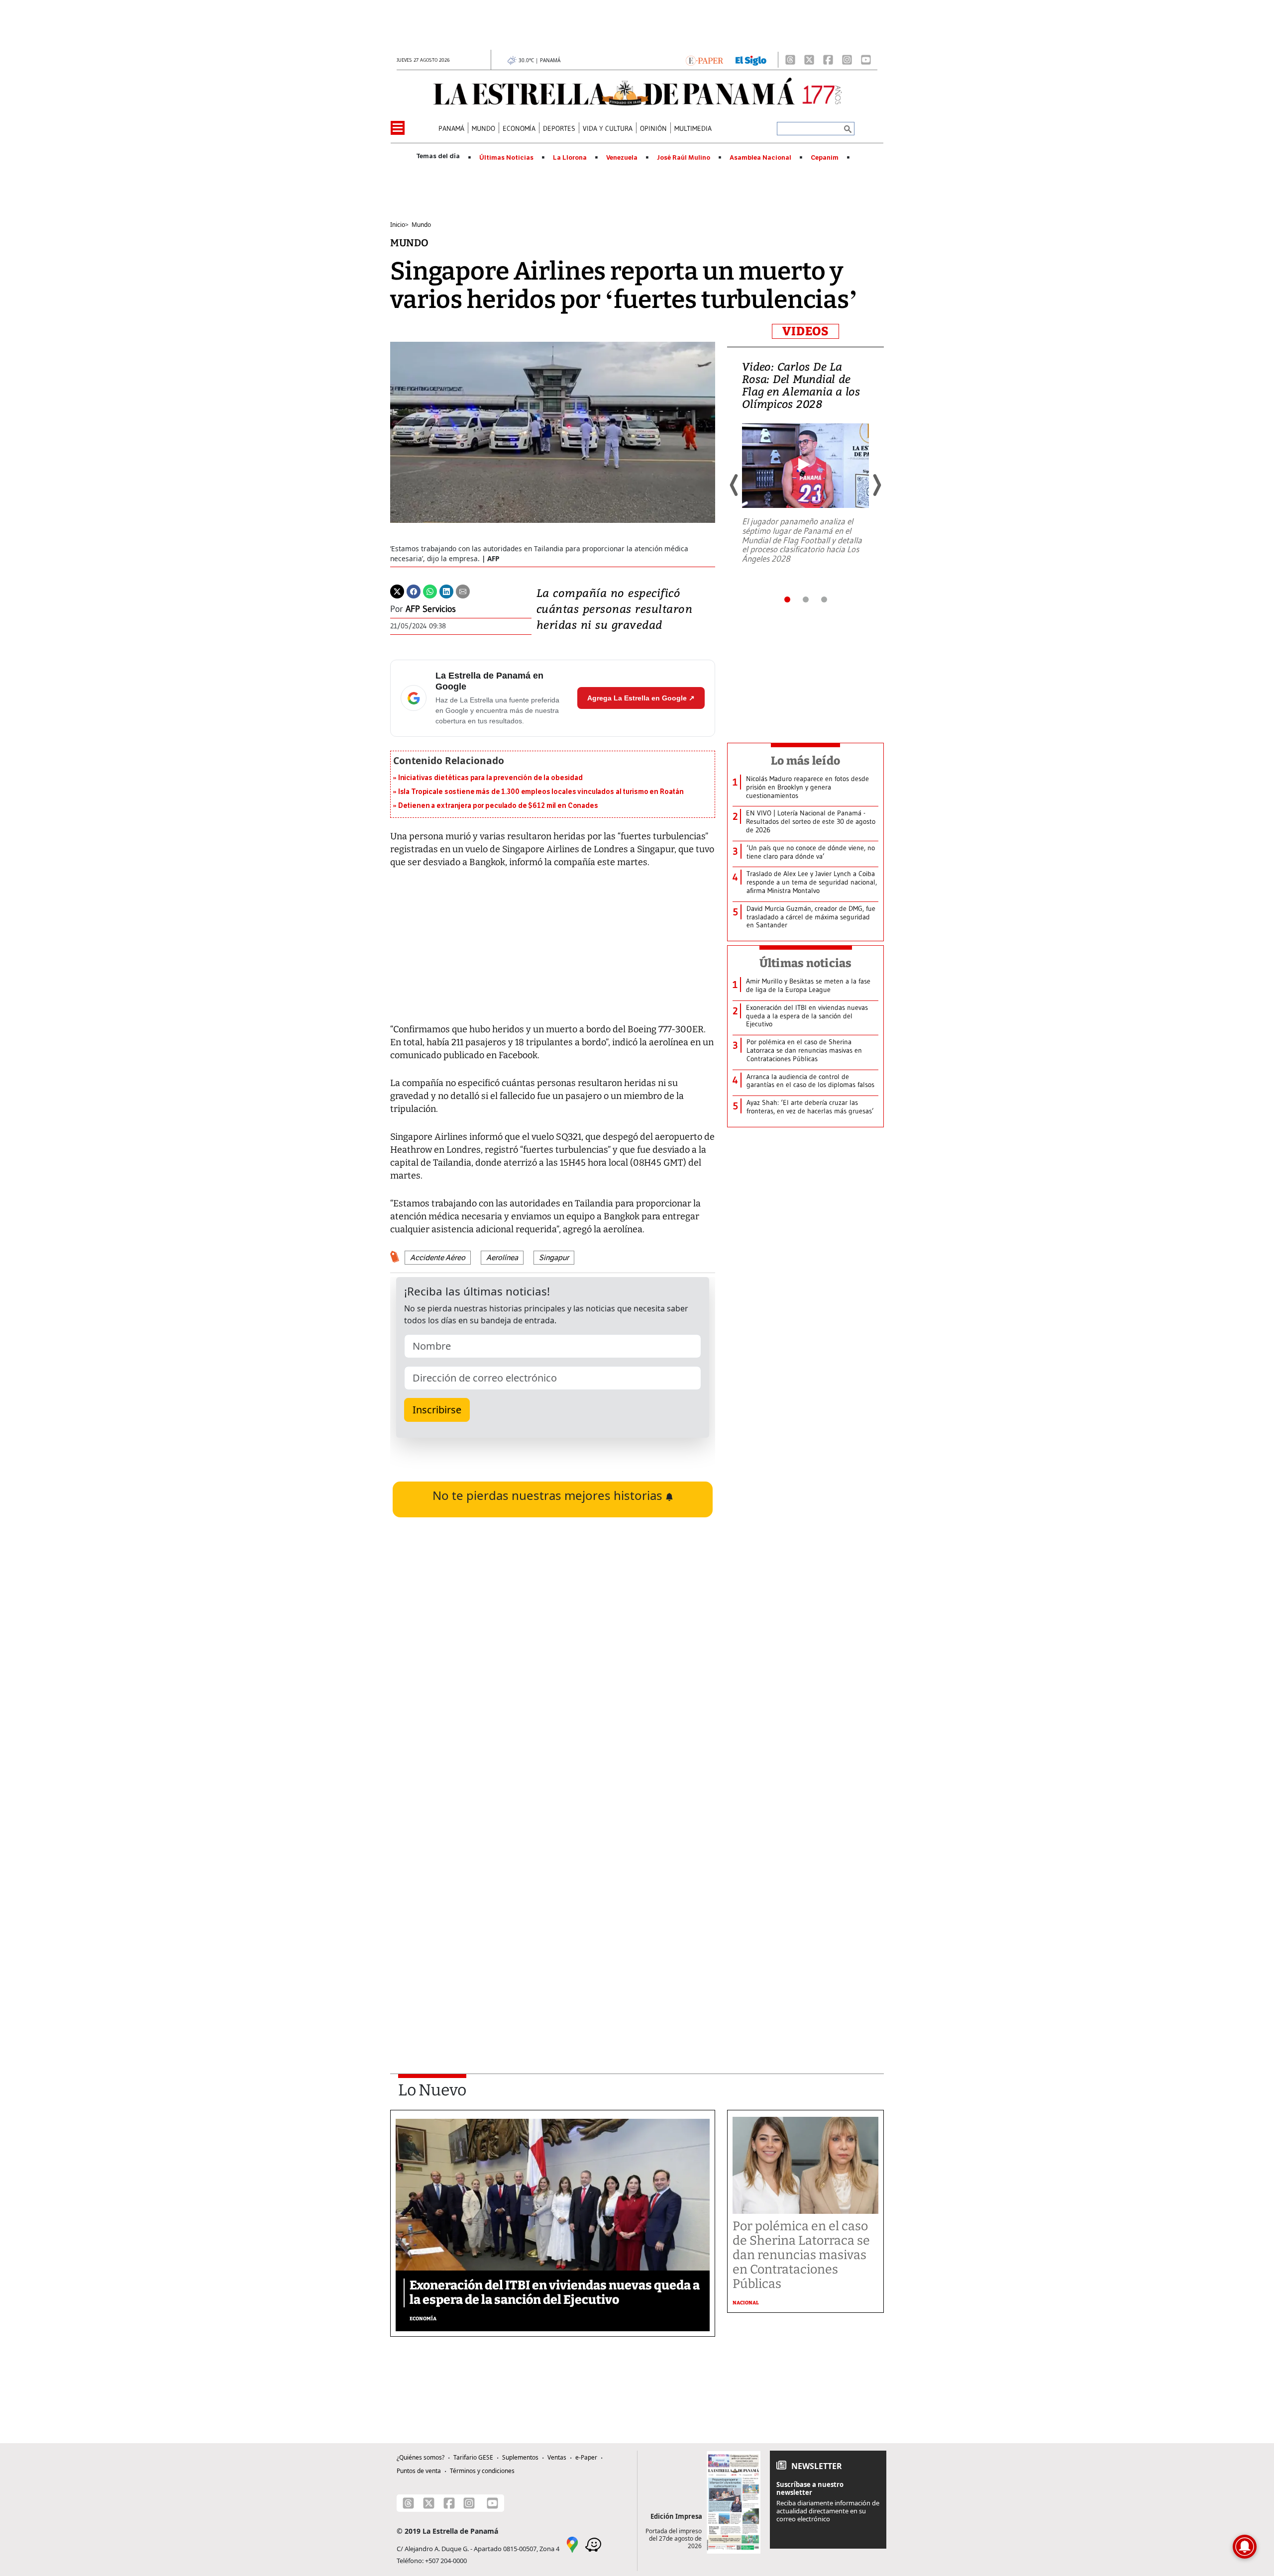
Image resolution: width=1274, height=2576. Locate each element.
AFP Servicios (431, 609)
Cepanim (825, 158)
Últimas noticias (806, 963)
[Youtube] (866, 60)
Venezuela (622, 158)
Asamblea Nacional (760, 158)
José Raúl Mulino (684, 158)
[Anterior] (735, 485)
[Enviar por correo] (463, 591)
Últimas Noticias (506, 158)
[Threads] (790, 60)
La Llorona (570, 158)
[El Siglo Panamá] (751, 60)
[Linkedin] (446, 591)
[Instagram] (847, 60)
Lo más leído (805, 761)
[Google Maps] (572, 2544)
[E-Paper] (704, 60)
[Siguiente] (876, 485)
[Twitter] (397, 591)
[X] (809, 60)
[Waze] (593, 2544)
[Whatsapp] (430, 591)
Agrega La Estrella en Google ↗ (641, 698)
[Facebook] (828, 60)
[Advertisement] (553, 1920)
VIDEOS (805, 331)
